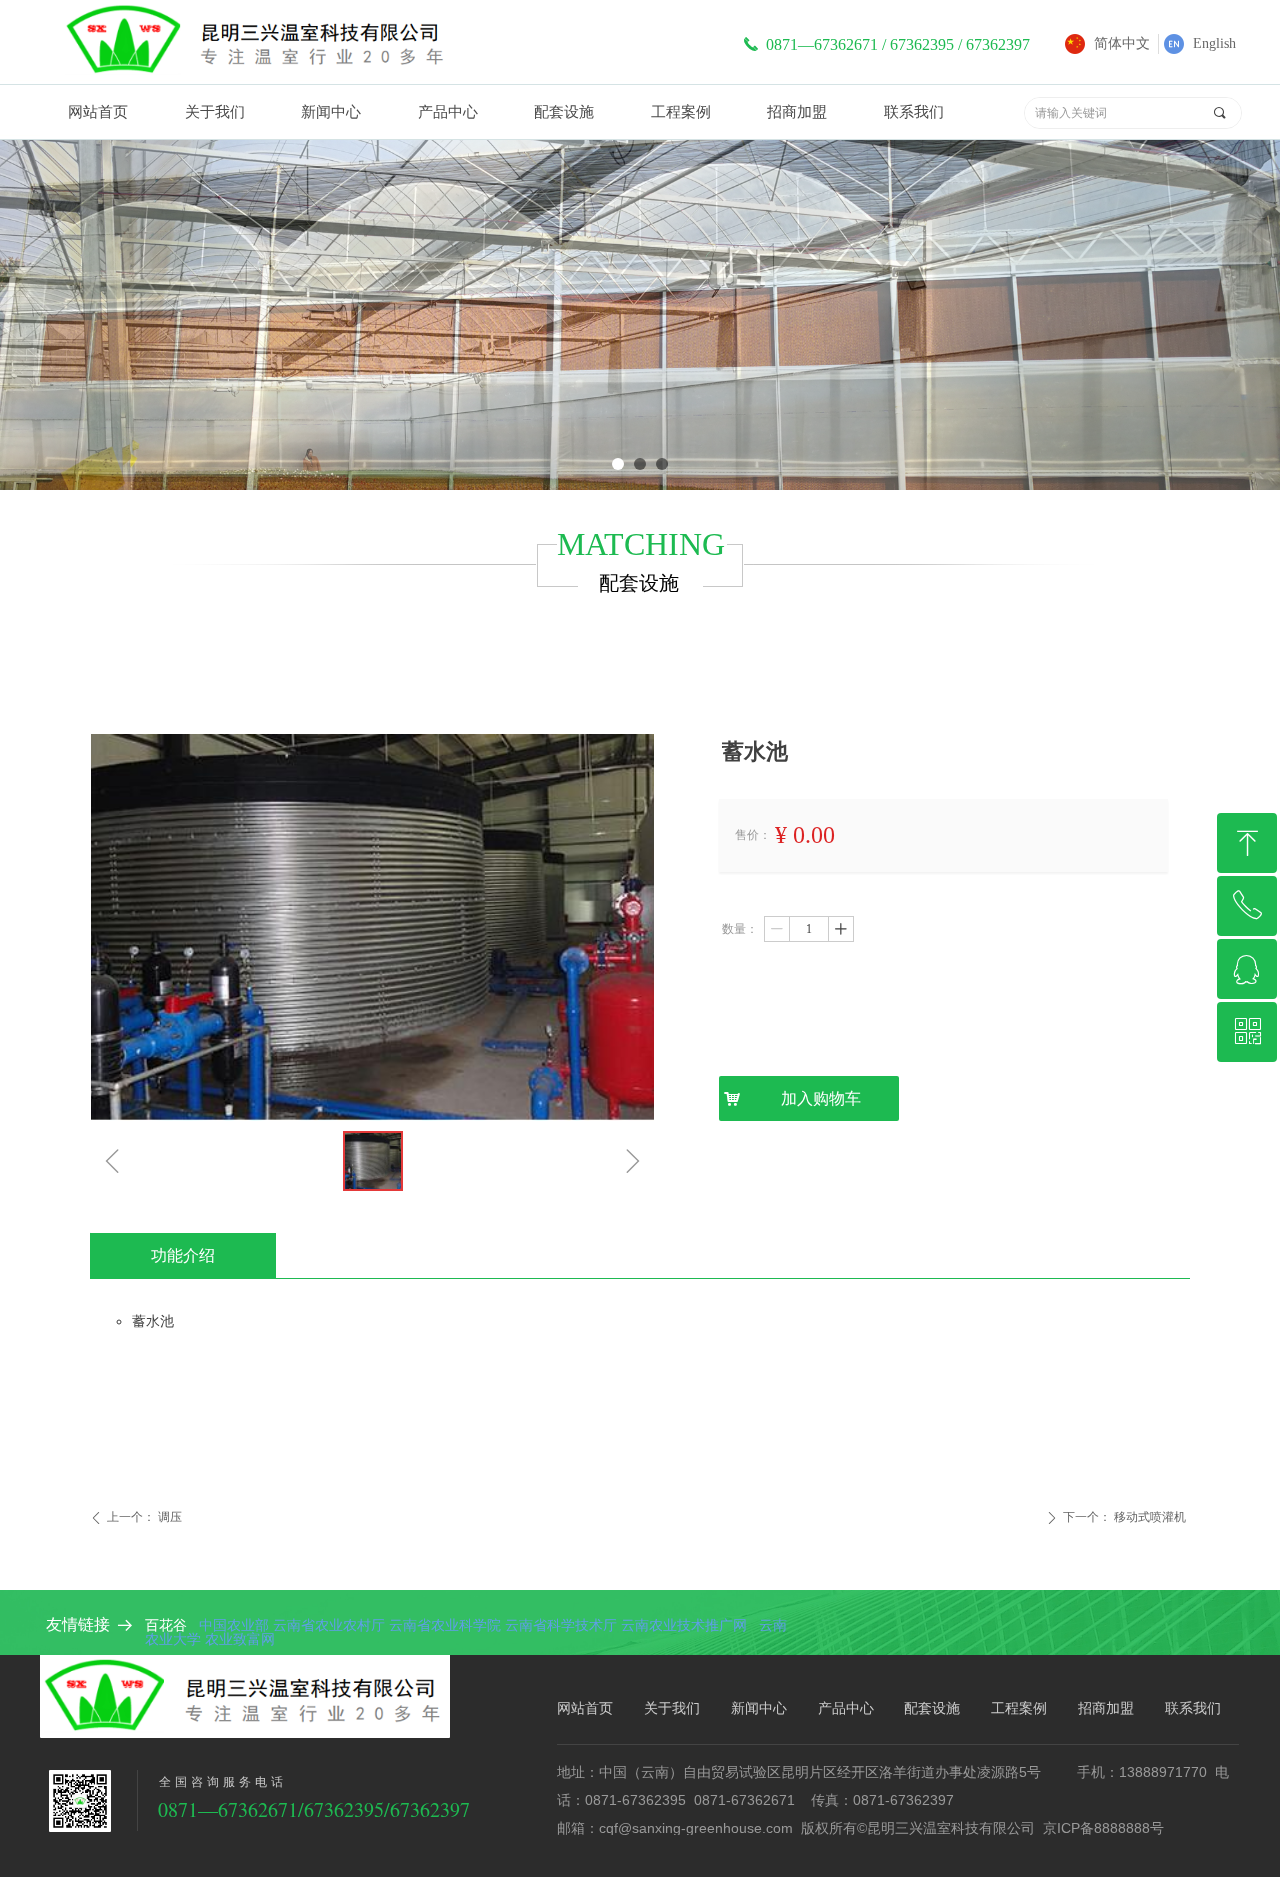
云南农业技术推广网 (686, 1625)
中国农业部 (234, 1625)
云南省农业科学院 (445, 1625)
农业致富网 (240, 1639)
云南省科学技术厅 (561, 1625)
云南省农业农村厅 (329, 1625)
